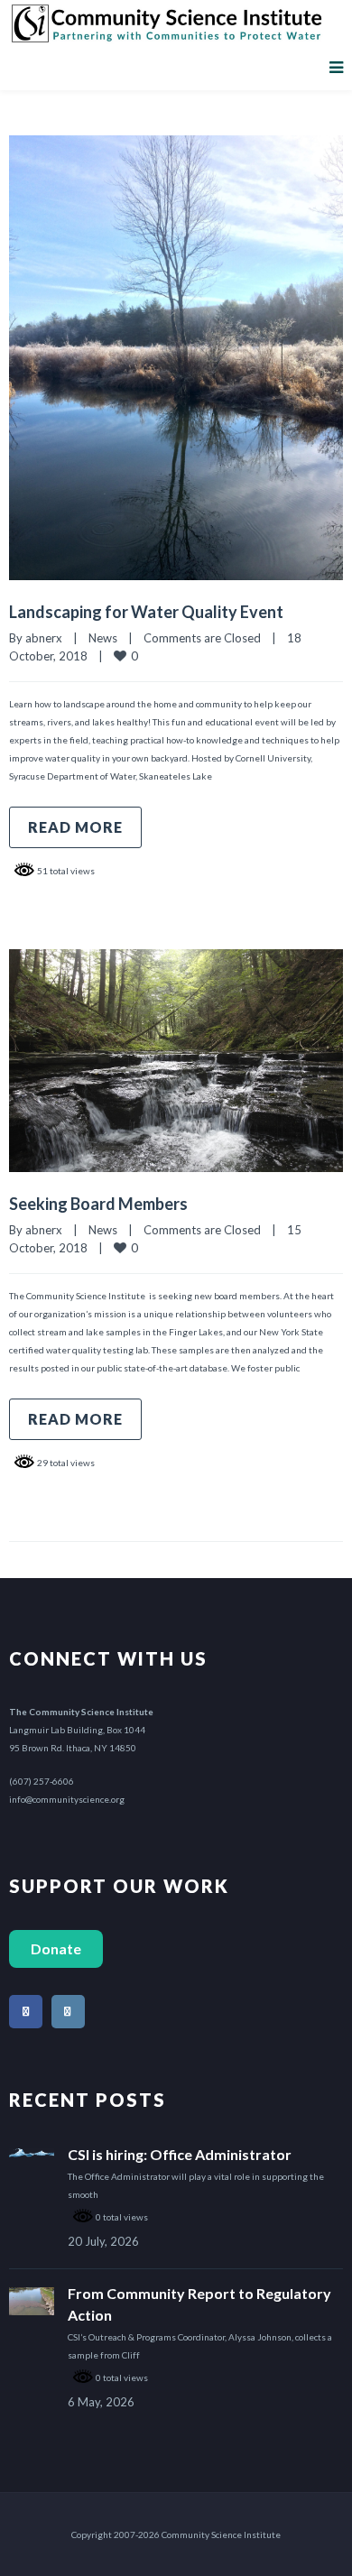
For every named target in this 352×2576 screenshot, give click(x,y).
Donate (56, 1948)
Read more (75, 827)
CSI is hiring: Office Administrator (180, 2154)
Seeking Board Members (98, 1204)
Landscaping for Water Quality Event (146, 612)
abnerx (44, 638)
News (103, 638)
